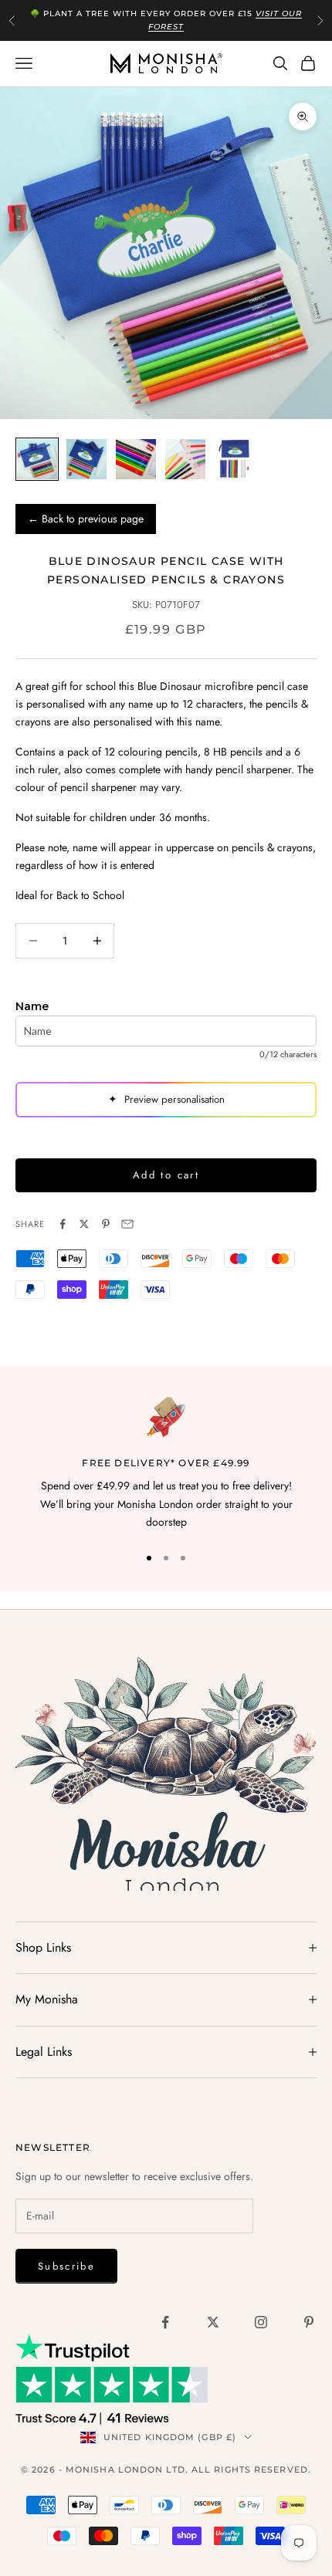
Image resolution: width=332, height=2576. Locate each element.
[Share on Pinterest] (106, 1224)
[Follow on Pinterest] (309, 2322)
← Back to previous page (86, 519)
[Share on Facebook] (63, 1224)
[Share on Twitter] (84, 1224)
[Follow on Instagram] (261, 2322)
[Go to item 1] (37, 459)
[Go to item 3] (136, 459)
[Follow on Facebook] (165, 2322)
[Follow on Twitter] (213, 2322)
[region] (166, 1464)
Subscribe (66, 2266)
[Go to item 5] (235, 459)
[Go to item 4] (185, 459)
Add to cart (166, 1175)
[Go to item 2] (86, 459)
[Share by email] (127, 1224)
